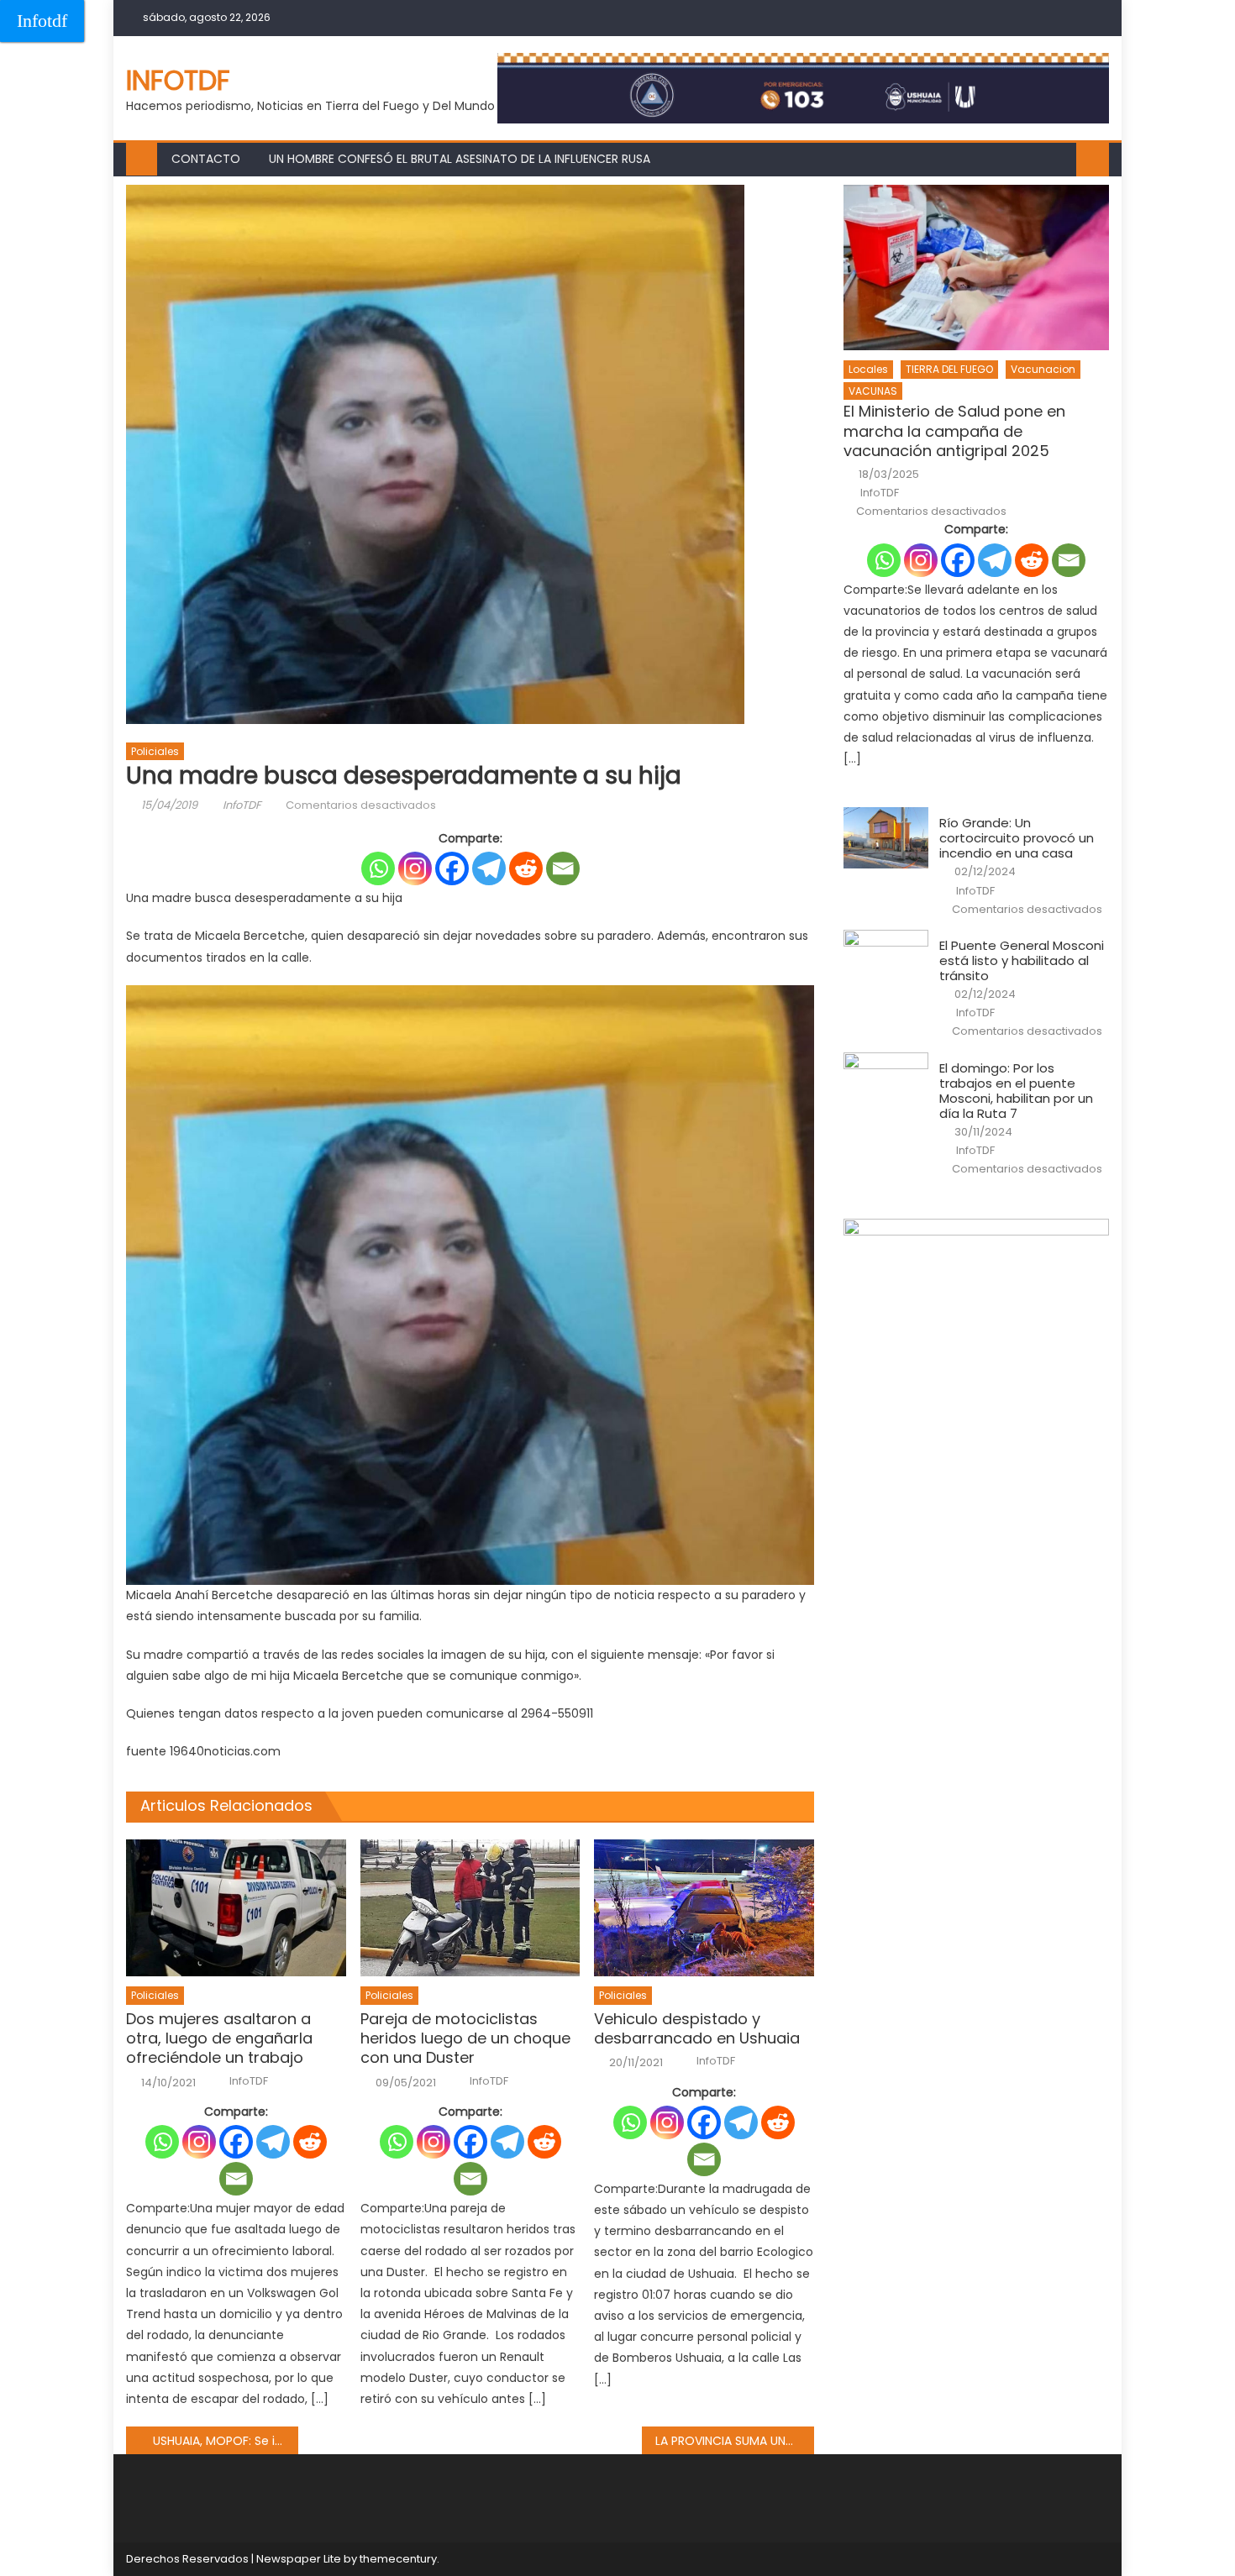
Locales (868, 369)
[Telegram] (489, 868)
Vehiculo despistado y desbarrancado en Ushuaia (697, 2029)
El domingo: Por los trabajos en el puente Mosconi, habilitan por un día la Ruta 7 (1016, 1091)
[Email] (563, 868)
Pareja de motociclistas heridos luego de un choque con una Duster (465, 2038)
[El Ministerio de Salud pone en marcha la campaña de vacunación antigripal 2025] (976, 268)
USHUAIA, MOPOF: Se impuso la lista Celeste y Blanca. (226, 2441)
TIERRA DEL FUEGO (949, 369)
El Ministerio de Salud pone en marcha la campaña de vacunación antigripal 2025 (954, 431)
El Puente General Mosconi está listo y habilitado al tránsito (1022, 961)
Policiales (155, 751)
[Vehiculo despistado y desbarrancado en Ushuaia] (704, 1908)
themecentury (398, 2559)
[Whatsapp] (378, 868)
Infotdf (42, 21)
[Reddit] (526, 868)
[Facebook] (452, 868)
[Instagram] (415, 868)
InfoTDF (242, 805)
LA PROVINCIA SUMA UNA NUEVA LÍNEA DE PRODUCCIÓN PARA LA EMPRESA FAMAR (735, 2441)
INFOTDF (178, 80)
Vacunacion (1043, 369)
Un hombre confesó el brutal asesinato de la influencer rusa (460, 159)
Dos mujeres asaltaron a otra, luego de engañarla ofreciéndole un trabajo (219, 2038)
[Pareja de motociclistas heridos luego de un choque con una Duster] (470, 1908)
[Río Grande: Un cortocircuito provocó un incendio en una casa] (886, 837)
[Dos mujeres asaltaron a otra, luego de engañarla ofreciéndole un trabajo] (236, 1908)
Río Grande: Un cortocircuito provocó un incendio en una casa (1017, 838)
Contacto (206, 159)
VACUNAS (873, 391)
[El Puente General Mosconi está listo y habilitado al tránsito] (886, 960)
